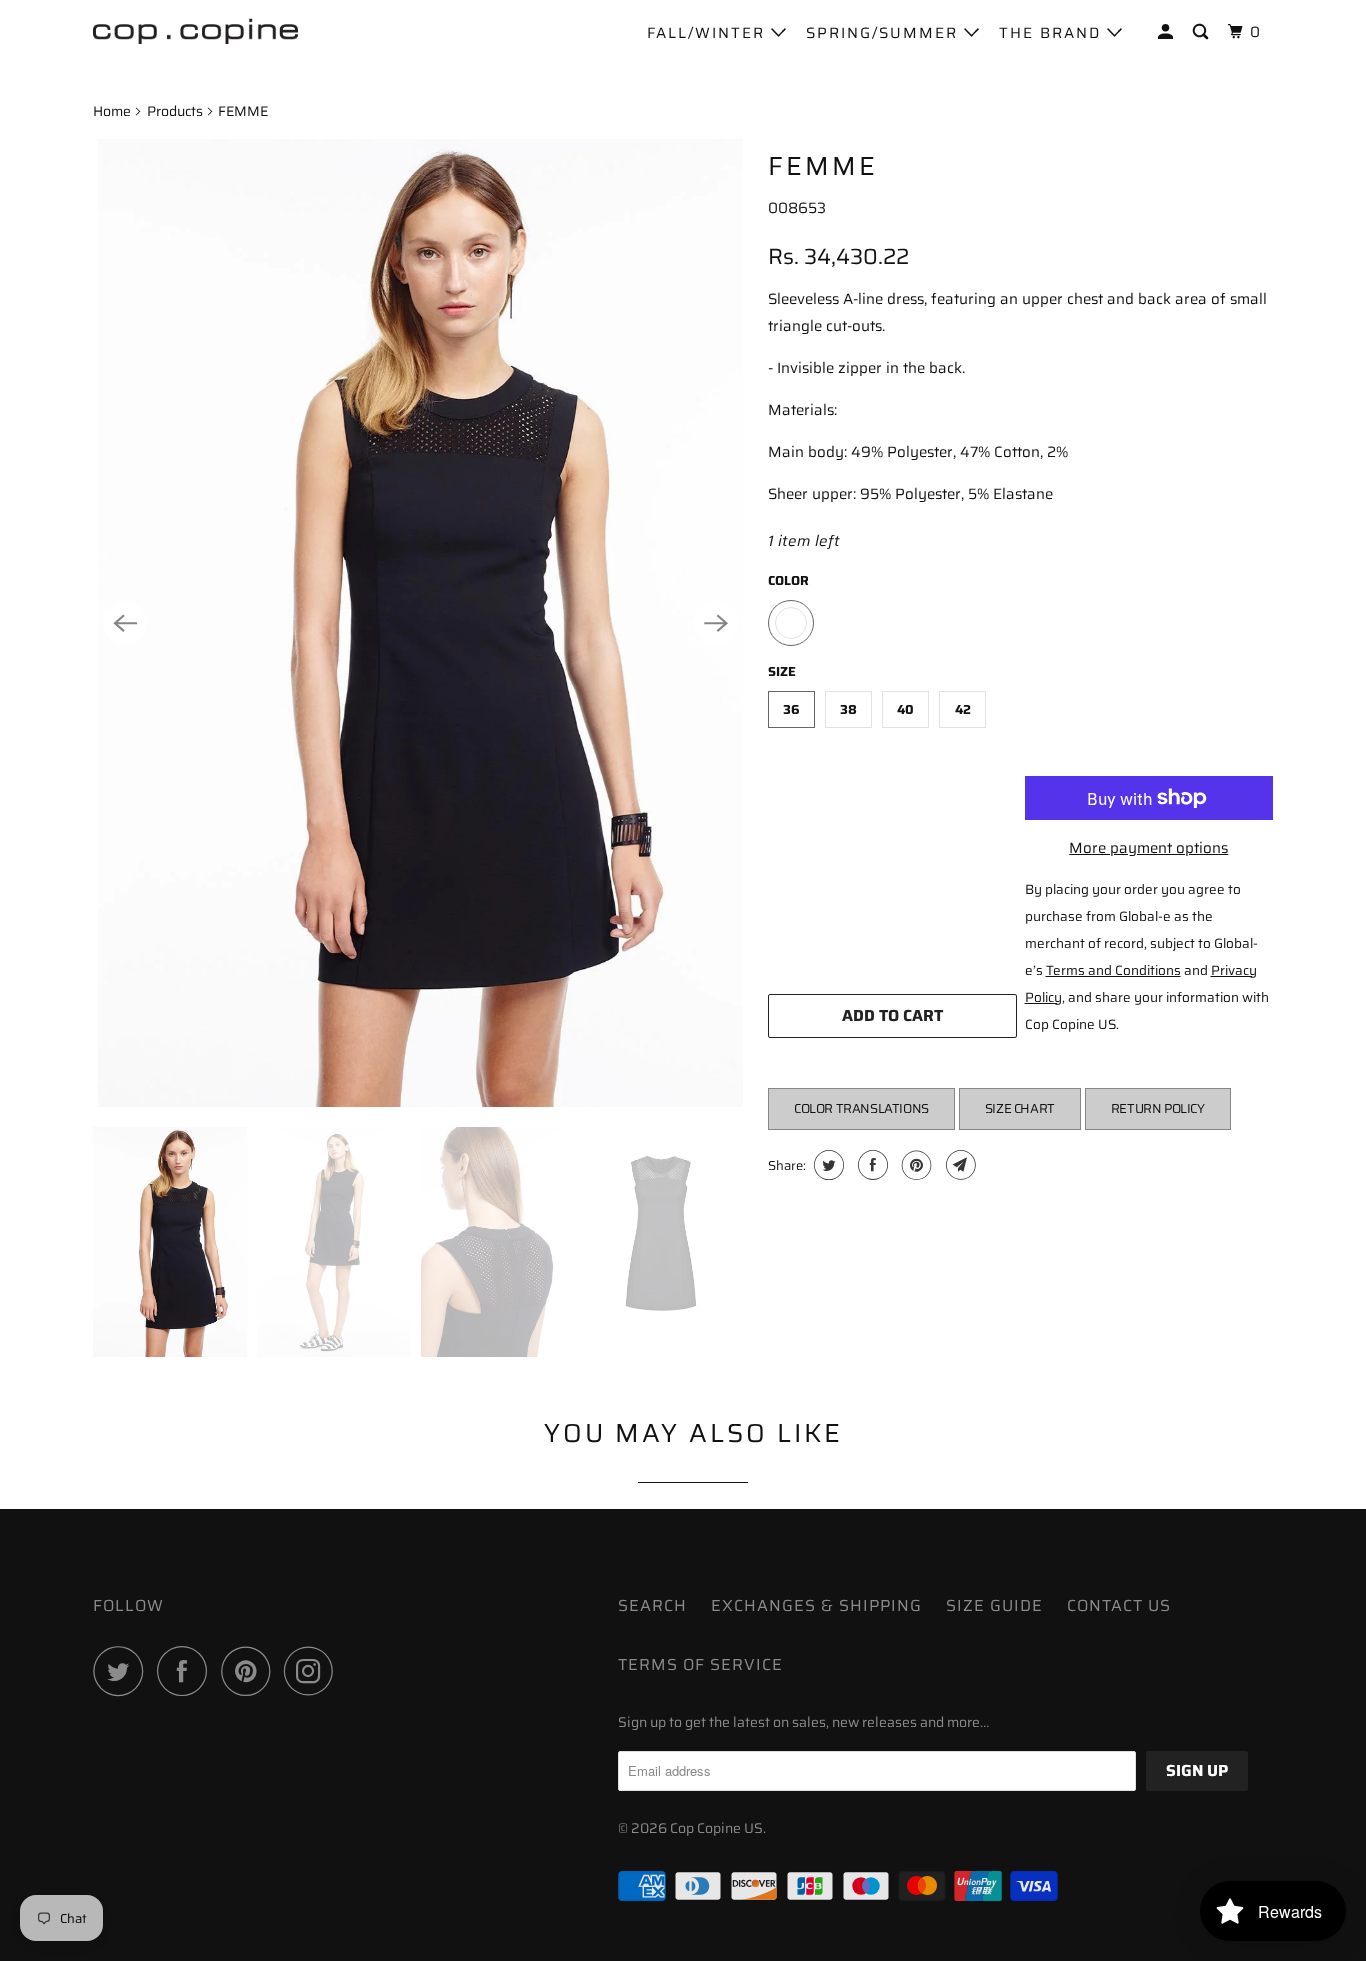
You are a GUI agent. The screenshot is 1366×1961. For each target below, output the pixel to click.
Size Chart (1020, 1108)
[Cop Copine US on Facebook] (187, 1671)
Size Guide (994, 1605)
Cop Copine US (716, 1828)
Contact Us (1119, 1605)
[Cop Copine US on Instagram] (314, 1671)
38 (848, 709)
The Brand (1053, 33)
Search (652, 1605)
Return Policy (1158, 1108)
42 (963, 709)
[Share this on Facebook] (870, 1165)
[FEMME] (420, 623)
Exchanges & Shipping (816, 1605)
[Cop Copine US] (195, 30)
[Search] (1203, 32)
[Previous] (125, 623)
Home (112, 111)
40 (905, 709)
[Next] (716, 623)
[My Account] (1168, 32)
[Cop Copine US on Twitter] (123, 1671)
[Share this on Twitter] (826, 1165)
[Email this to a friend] (958, 1165)
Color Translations (861, 1108)
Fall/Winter (709, 33)
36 (791, 709)
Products (175, 111)
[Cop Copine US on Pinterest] (250, 1671)
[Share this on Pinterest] (914, 1165)
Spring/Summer (885, 33)
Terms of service (700, 1664)
